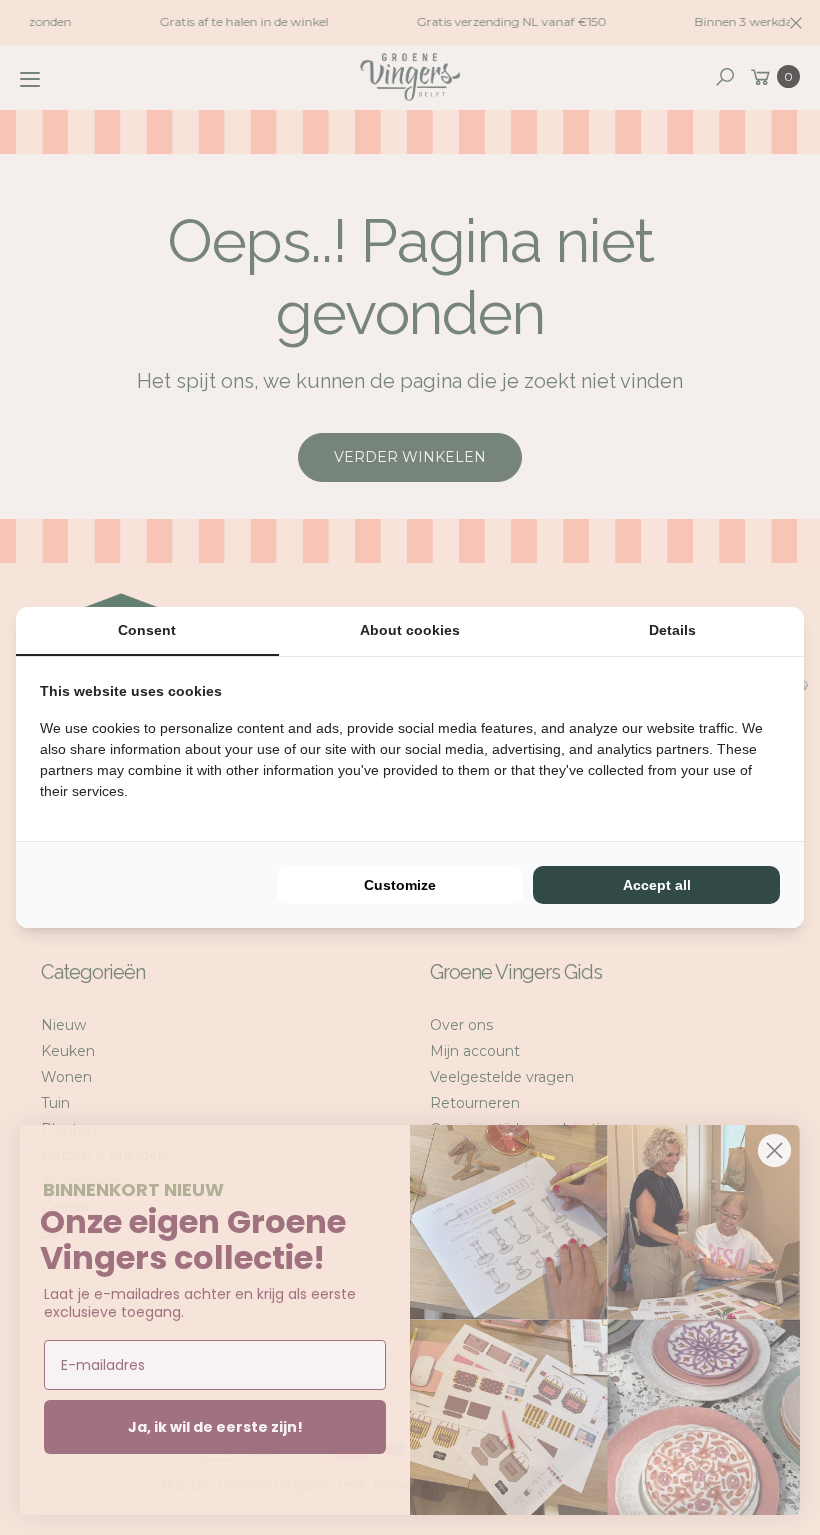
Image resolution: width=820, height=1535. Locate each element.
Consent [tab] (147, 630)
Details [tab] (672, 630)
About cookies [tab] (410, 630)
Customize (400, 885)
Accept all (657, 885)
